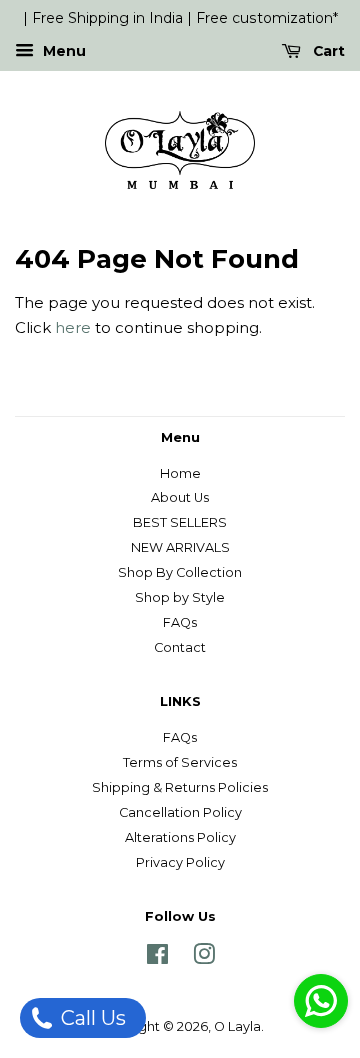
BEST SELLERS (180, 522)
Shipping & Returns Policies (180, 787)
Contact (180, 647)
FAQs (180, 622)
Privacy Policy (180, 862)
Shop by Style (180, 597)
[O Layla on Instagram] (204, 958)
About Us (180, 497)
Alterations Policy (180, 837)
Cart (327, 51)
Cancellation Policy (180, 812)
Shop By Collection (180, 572)
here (73, 327)
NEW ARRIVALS (180, 547)
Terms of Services (180, 762)
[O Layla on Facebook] (157, 958)
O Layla (237, 1026)
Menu (62, 51)
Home (180, 473)
